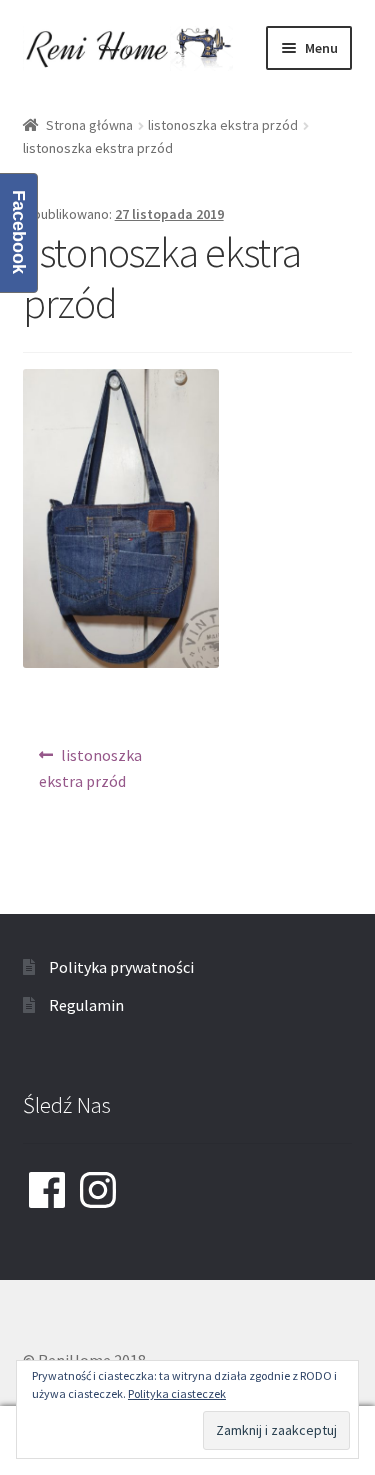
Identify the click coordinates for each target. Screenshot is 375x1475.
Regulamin (86, 1005)
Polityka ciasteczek (177, 1393)
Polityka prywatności (121, 967)
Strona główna (89, 125)
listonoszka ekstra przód (223, 125)
